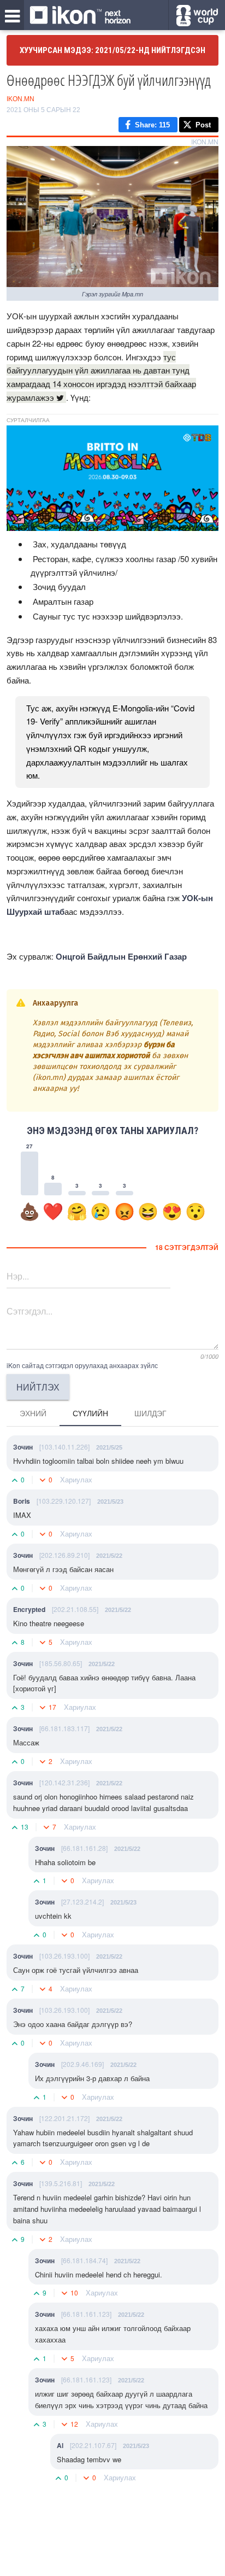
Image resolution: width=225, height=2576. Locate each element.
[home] (80, 16)
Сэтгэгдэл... (29, 1311)
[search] (197, 16)
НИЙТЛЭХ (38, 1387)
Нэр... (18, 1276)
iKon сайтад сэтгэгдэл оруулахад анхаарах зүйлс (82, 1365)
